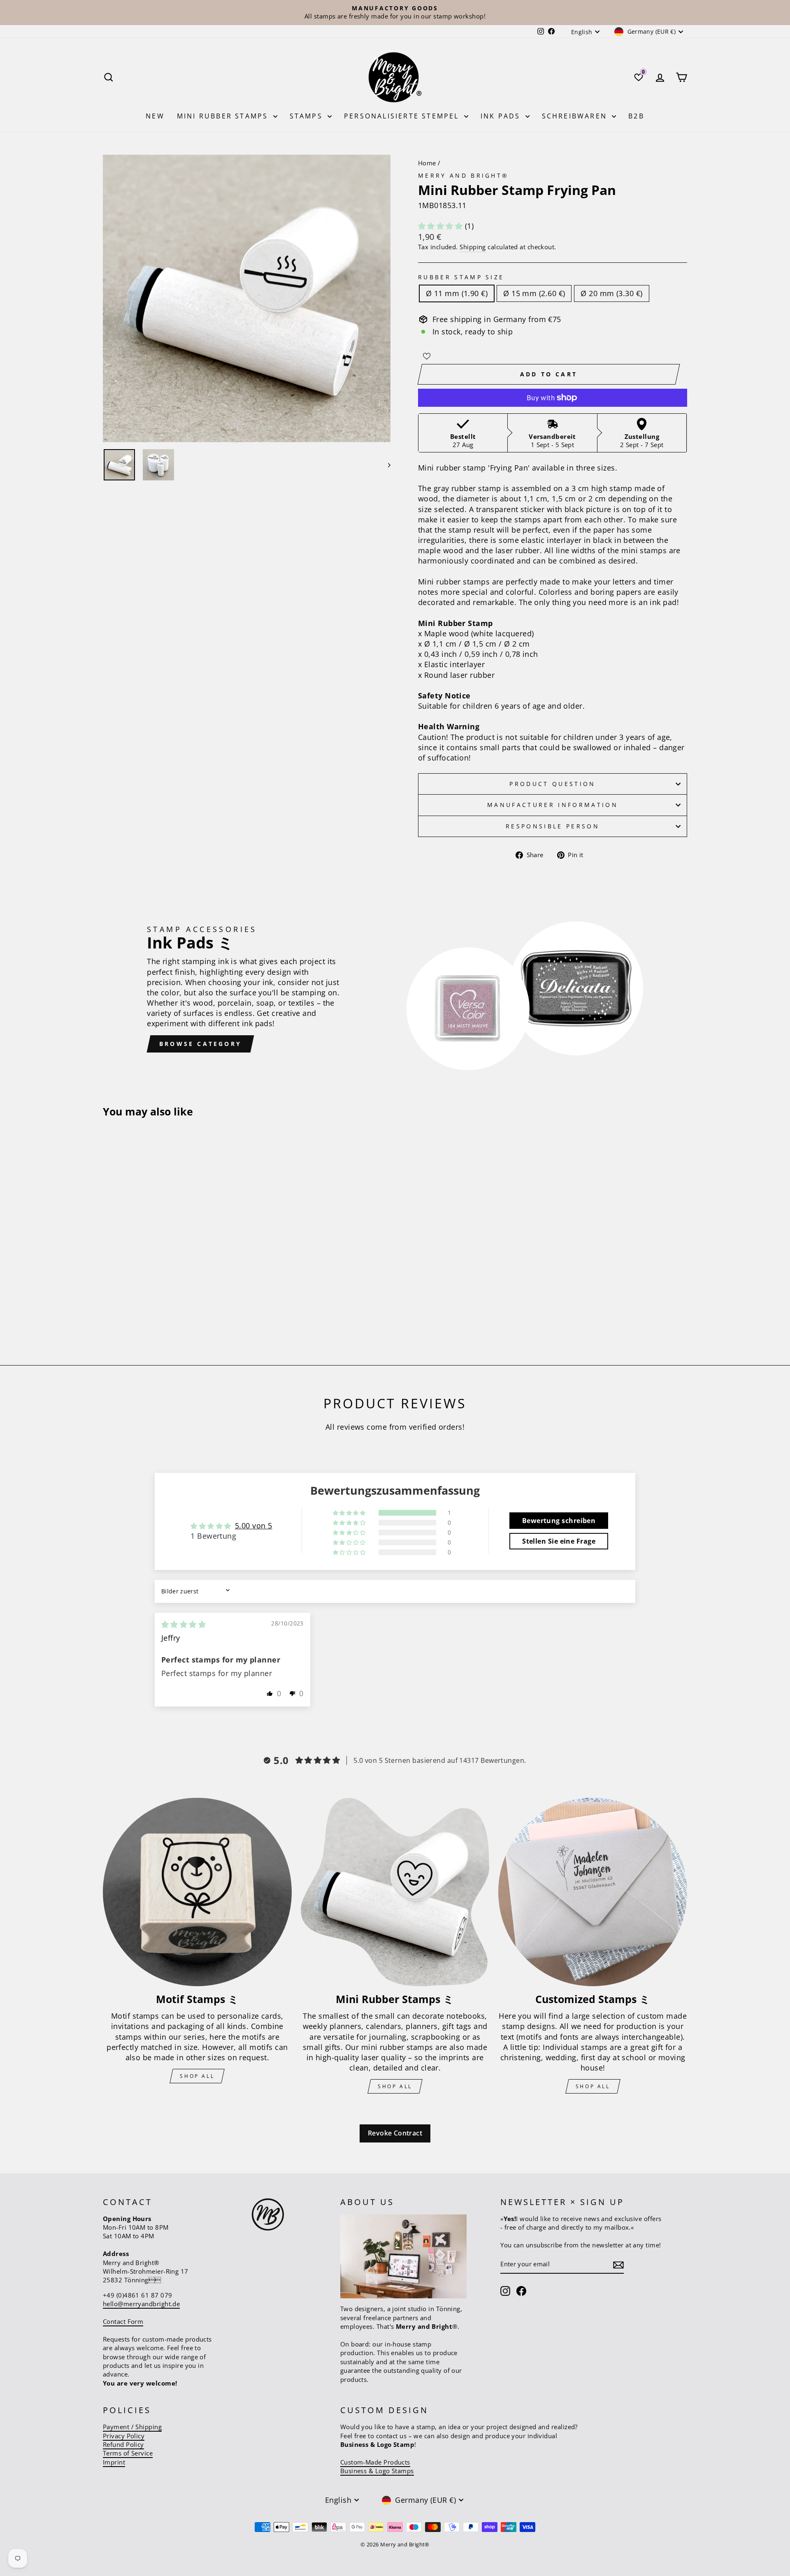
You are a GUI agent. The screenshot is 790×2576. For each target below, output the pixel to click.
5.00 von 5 (254, 1526)
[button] (441, 226)
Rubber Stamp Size (461, 277)
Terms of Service (128, 2453)
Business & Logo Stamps (377, 2471)
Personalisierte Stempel (403, 116)
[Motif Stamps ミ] (197, 1892)
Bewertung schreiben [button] (559, 1521)
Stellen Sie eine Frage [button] (559, 1541)
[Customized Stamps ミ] (593, 1892)
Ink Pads (502, 116)
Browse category (200, 1044)
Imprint (114, 2462)
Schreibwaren (576, 116)
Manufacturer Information (553, 805)
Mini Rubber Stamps (224, 116)
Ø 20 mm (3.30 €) (611, 293)
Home (427, 163)
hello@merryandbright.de (141, 2304)
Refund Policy (123, 2444)
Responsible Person (553, 826)
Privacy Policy (124, 2436)
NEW (155, 116)
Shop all (197, 2076)
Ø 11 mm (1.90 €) (457, 293)
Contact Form (123, 2321)
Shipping (473, 247)
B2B (636, 116)
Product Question (552, 784)
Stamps (308, 116)
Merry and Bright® (463, 175)
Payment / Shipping (132, 2427)
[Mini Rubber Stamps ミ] (395, 1892)
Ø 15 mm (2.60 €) (534, 293)
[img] (184, 1624)
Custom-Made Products (375, 2462)
